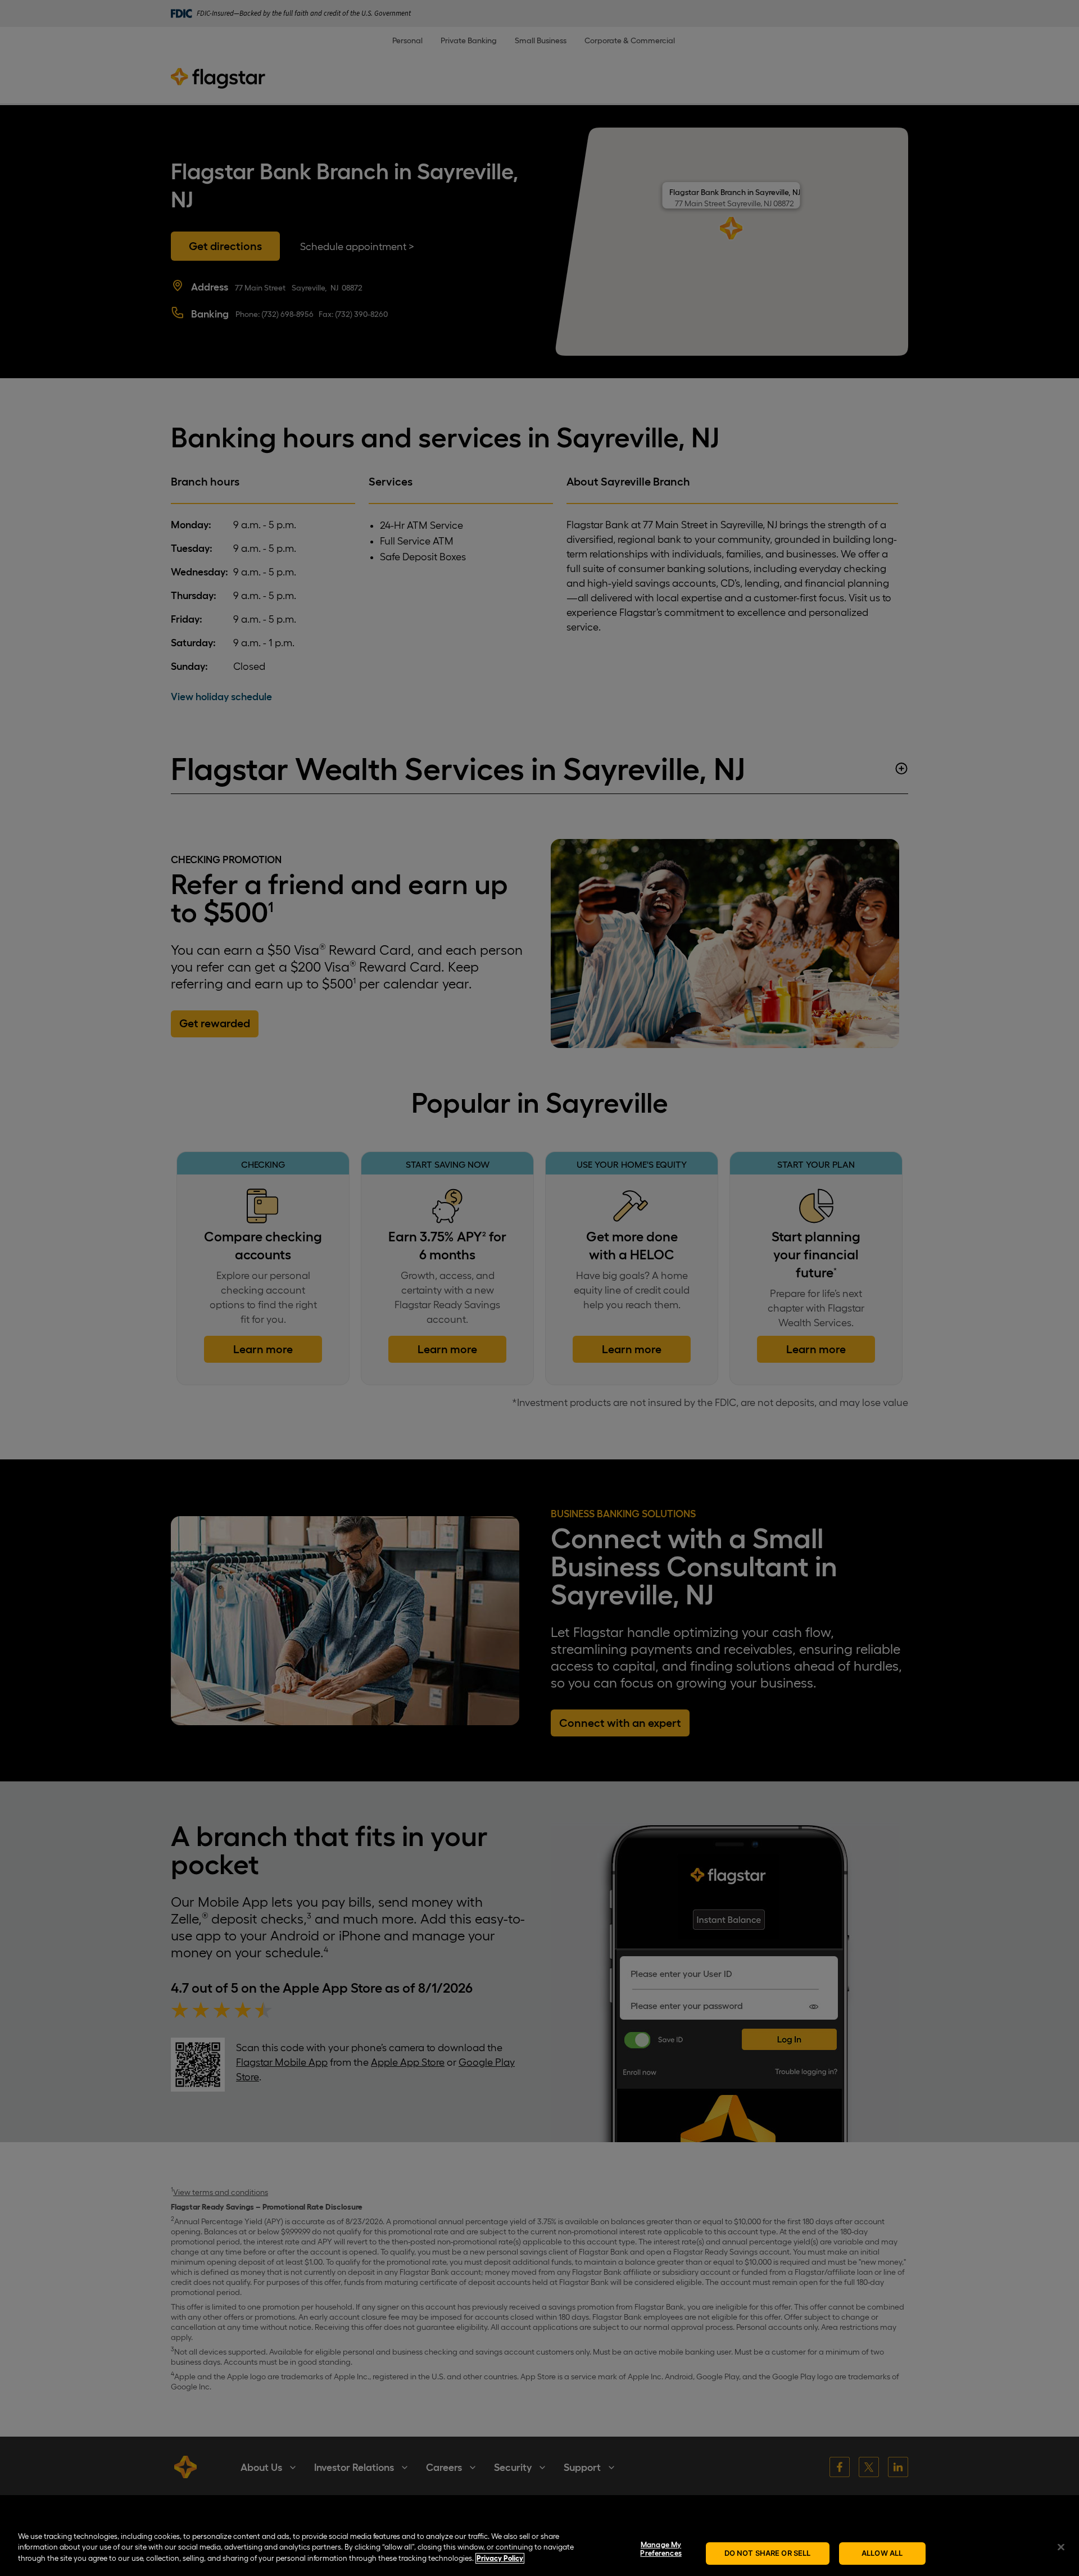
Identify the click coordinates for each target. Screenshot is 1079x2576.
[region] (539, 2548)
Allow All (882, 2553)
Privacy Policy (500, 2558)
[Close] (1061, 2547)
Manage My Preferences (661, 2549)
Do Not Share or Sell (768, 2553)
